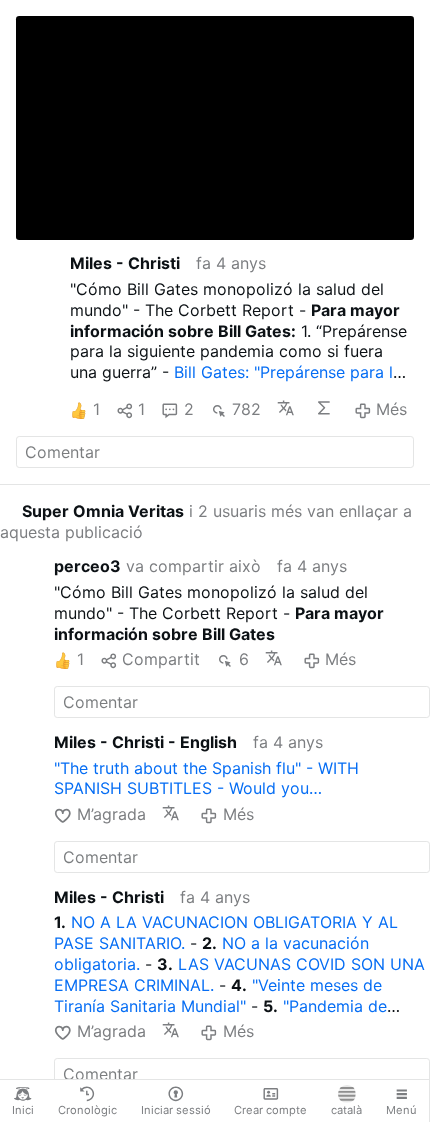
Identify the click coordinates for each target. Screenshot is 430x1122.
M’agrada (111, 814)
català (346, 1110)
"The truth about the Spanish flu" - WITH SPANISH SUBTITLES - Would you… (206, 778)
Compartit (161, 659)
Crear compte (270, 1110)
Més (391, 409)
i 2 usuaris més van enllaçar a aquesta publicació (206, 521)
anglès (83, 199)
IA (326, 408)
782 (246, 409)
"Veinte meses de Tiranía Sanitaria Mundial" (218, 995)
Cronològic (87, 1110)
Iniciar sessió (176, 1110)
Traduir (288, 408)
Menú (401, 1110)
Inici (23, 1110)
